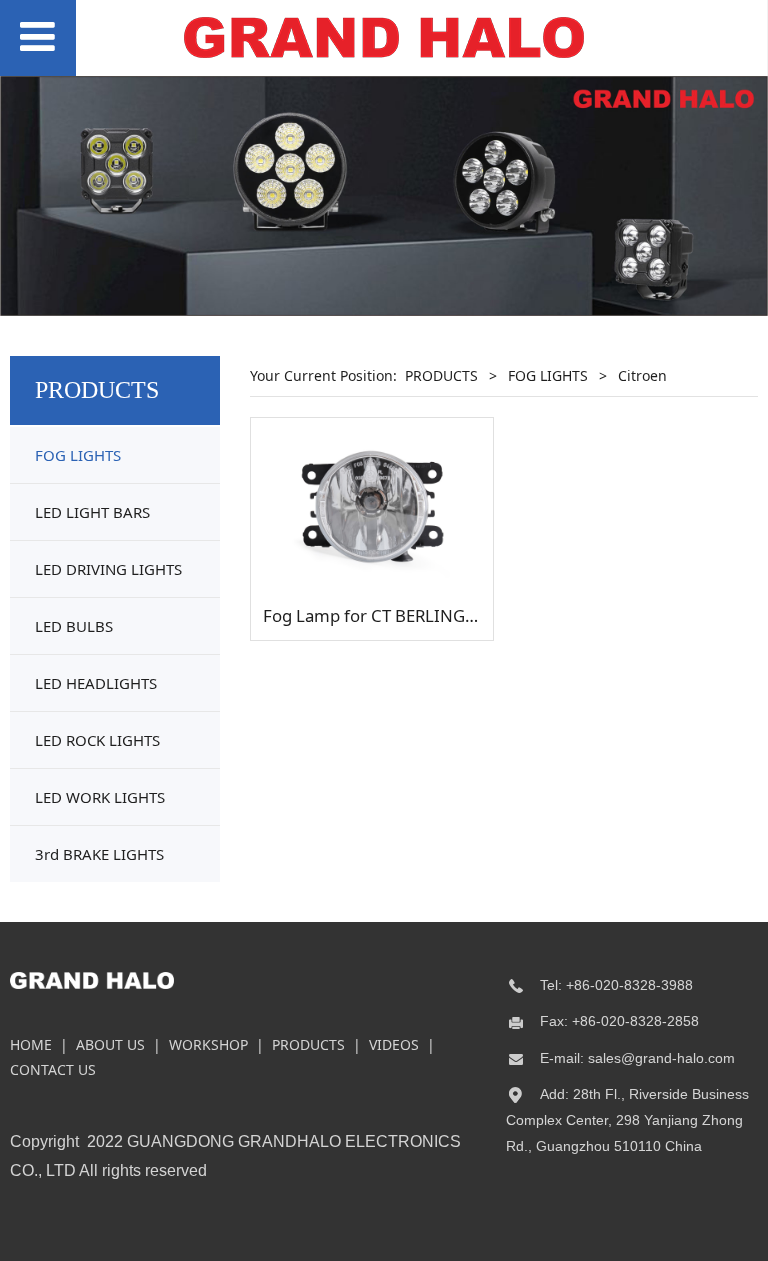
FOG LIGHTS (78, 455)
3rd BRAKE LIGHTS (99, 854)
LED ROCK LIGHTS (97, 740)
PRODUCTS (441, 375)
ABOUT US (110, 1044)
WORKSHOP (208, 1044)
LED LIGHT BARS (92, 512)
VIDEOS (394, 1044)
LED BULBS (74, 626)
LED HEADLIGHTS (96, 683)
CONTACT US (53, 1069)
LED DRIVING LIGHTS (108, 569)
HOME (31, 1044)
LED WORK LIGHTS (100, 797)
